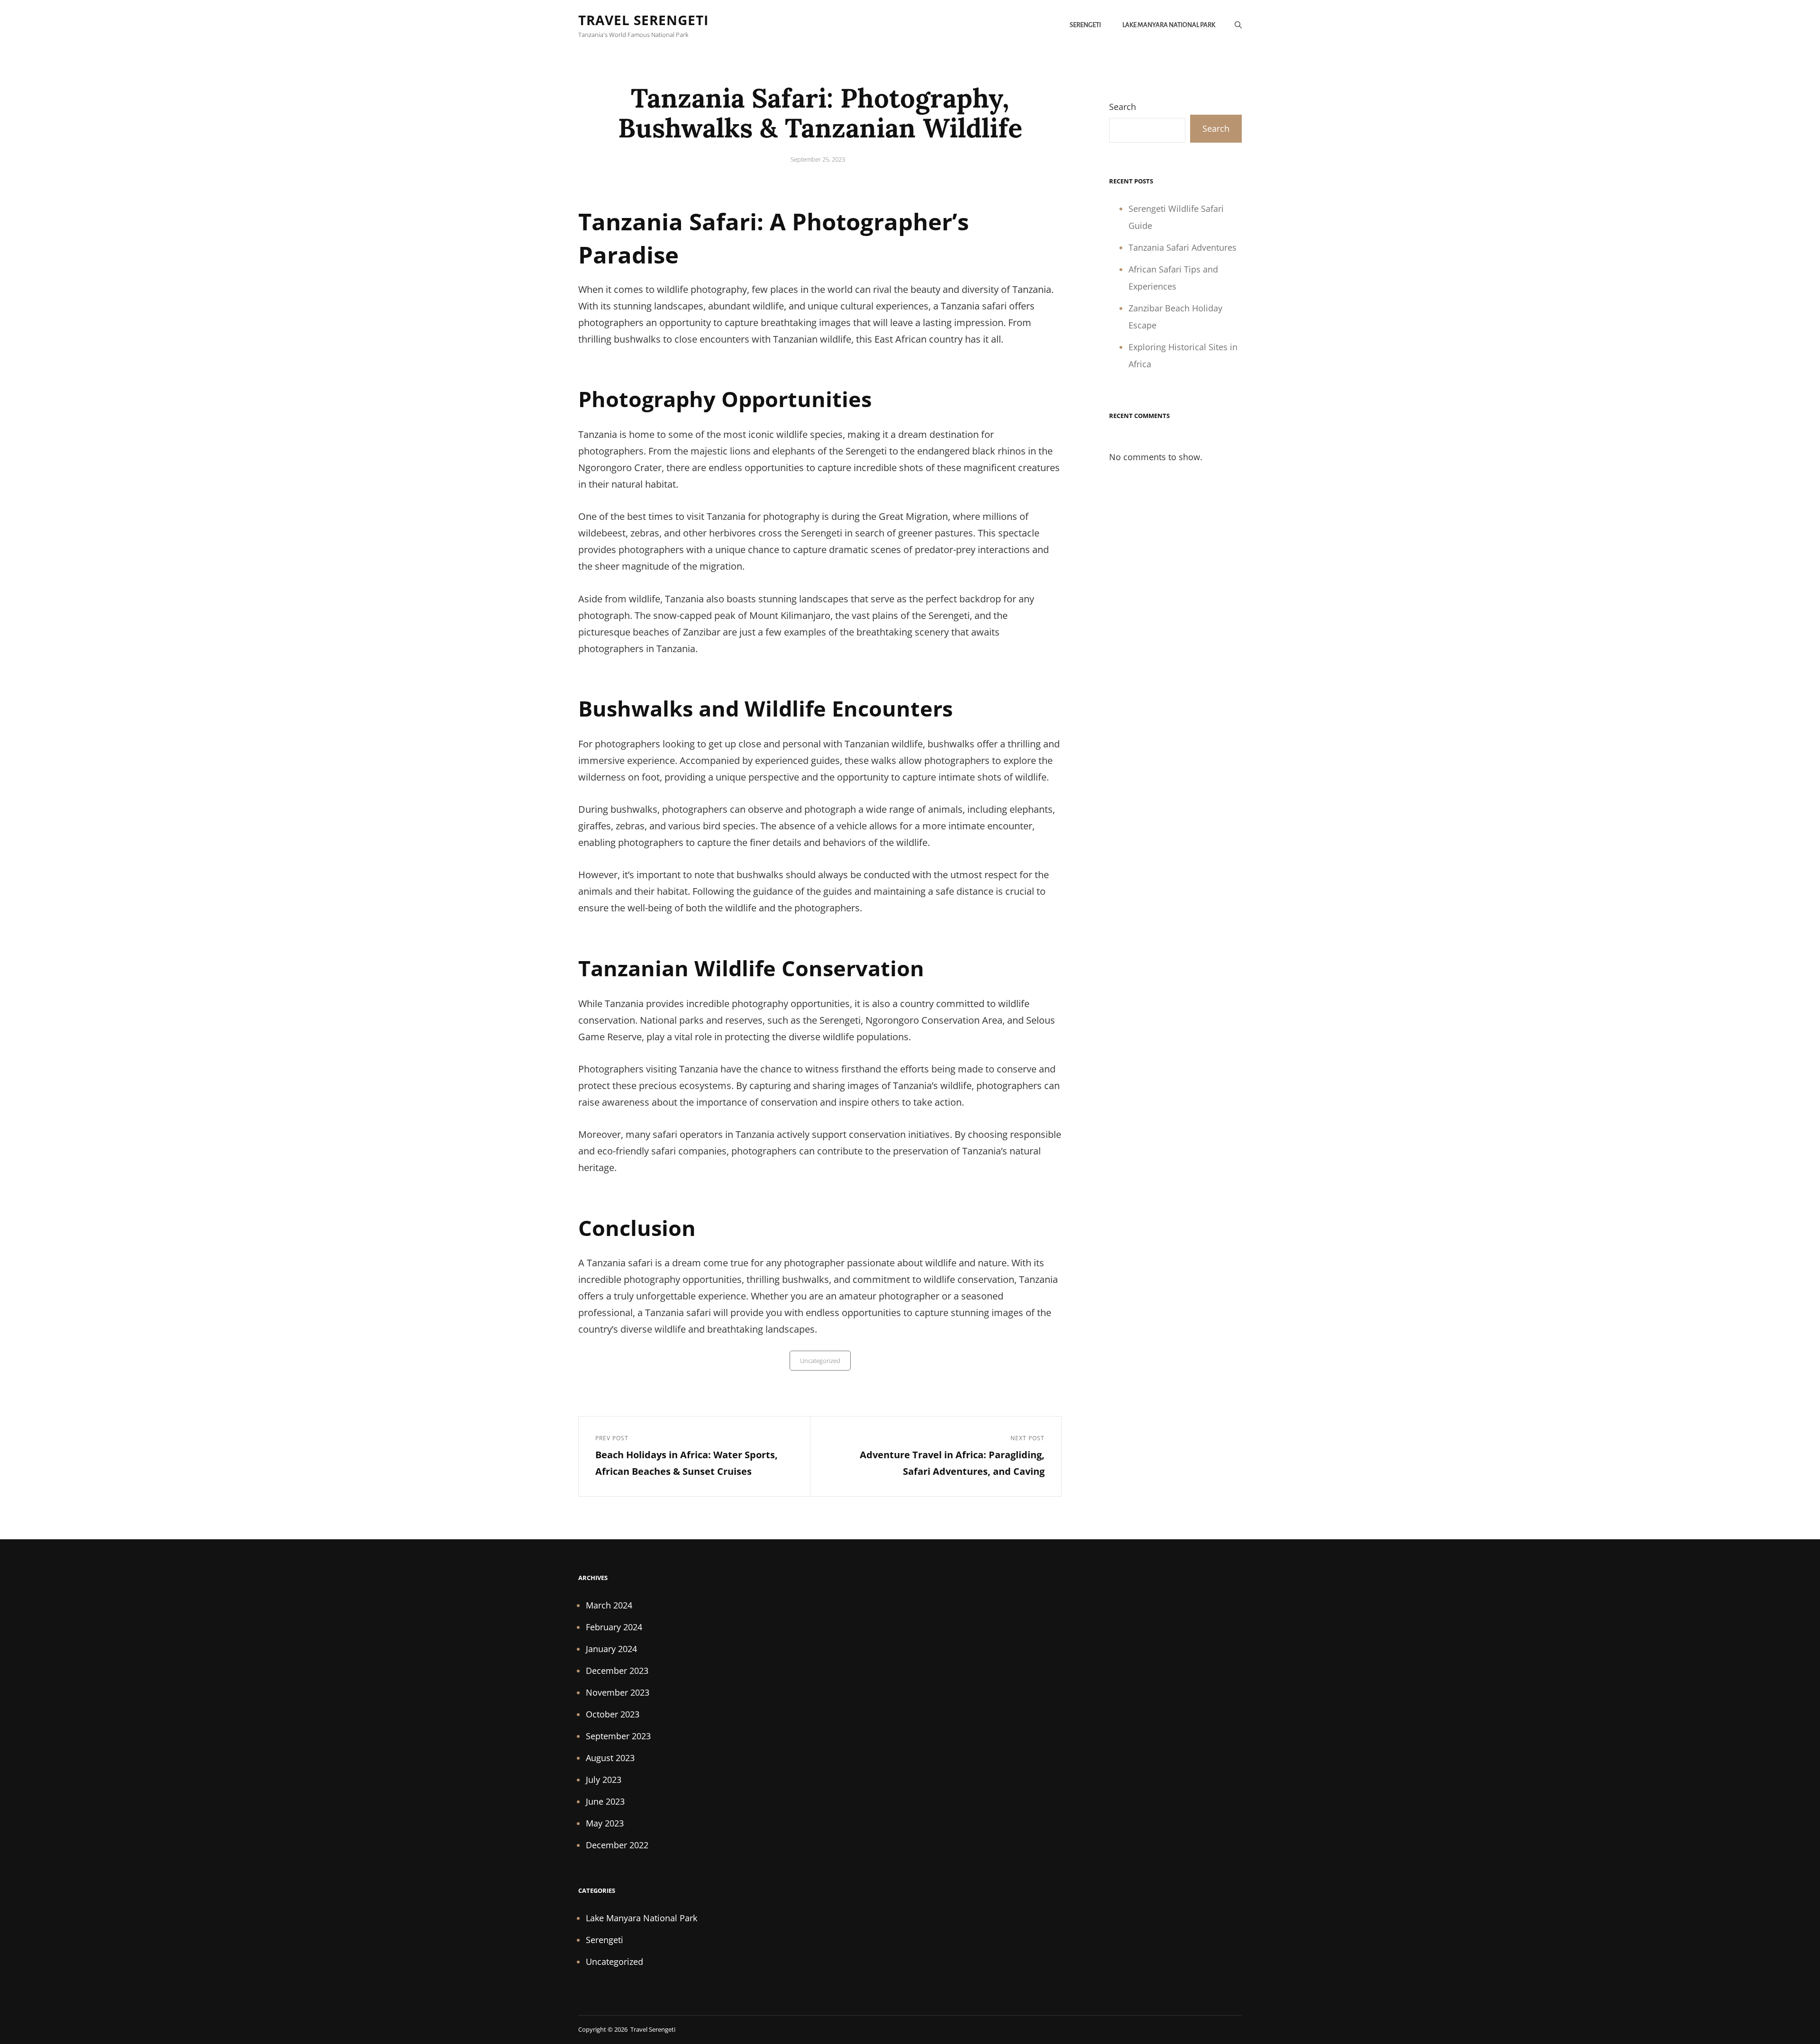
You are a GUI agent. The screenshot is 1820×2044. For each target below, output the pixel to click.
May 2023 (605, 1823)
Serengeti (1085, 25)
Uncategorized (820, 1361)
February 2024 (614, 1627)
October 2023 (613, 1714)
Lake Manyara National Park (1169, 25)
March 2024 (609, 1605)
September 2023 (618, 1736)
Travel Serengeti (643, 20)
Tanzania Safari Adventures (1183, 247)
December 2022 (617, 1845)
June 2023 (605, 1801)
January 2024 (611, 1649)
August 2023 (610, 1758)
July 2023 (604, 1780)
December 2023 (617, 1671)
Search (1123, 107)
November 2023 (618, 1692)
